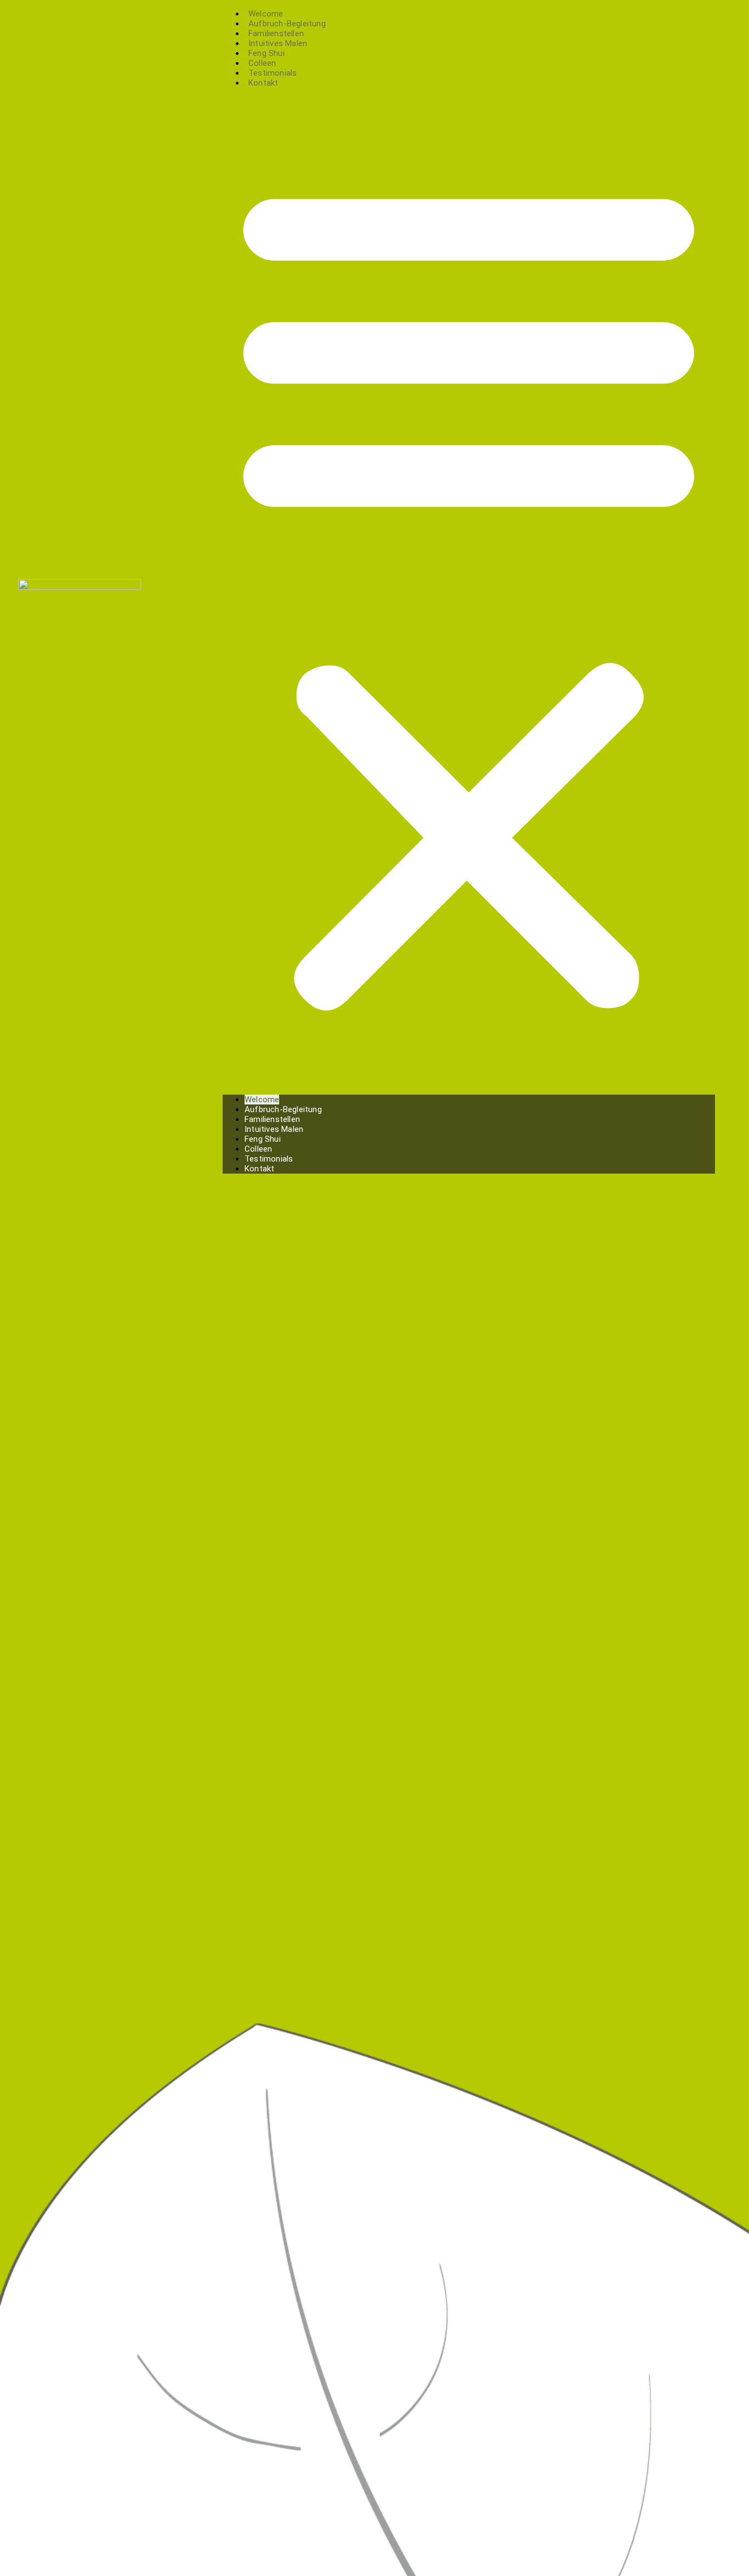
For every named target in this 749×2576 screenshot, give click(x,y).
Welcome (262, 1100)
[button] (469, 591)
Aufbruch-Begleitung (283, 1109)
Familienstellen (272, 1119)
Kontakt (263, 83)
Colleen (258, 1149)
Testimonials (269, 1159)
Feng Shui (263, 1139)
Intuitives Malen (274, 1129)
